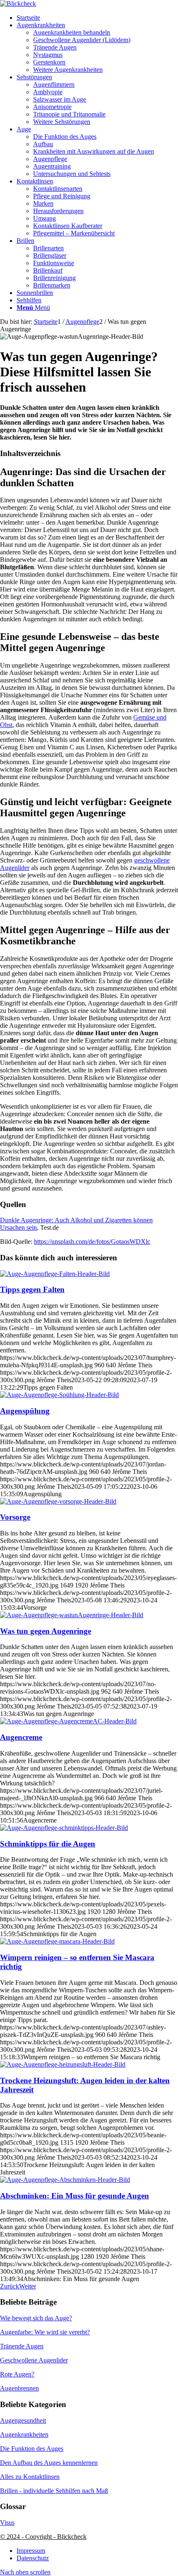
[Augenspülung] (59, 1395)
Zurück (10, 2286)
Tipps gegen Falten (32, 1289)
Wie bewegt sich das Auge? (36, 2318)
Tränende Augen (22, 2346)
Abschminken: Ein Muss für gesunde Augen (75, 2196)
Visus (7, 2523)
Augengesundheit (23, 2420)
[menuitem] (97, 18)
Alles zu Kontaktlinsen (30, 2477)
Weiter (28, 2286)
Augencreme (21, 1737)
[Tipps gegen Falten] (55, 1274)
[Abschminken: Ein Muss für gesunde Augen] (65, 2180)
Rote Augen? (17, 2374)
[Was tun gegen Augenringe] (72, 1615)
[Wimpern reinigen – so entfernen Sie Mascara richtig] (57, 1941)
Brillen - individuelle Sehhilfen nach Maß (54, 2491)
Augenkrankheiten (24, 2435)
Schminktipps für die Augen (48, 1844)
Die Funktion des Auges (32, 2449)
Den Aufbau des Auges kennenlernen (49, 2463)
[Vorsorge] (58, 1501)
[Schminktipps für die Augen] (64, 1828)
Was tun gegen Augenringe (46, 1631)
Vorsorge (15, 1517)
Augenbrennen (19, 2388)
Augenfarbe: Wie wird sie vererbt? (45, 2332)
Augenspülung (25, 1411)
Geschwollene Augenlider (34, 2360)
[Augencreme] (68, 1721)
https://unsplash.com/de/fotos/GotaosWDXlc (92, 1242)
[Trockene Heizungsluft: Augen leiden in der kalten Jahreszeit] (63, 2064)
